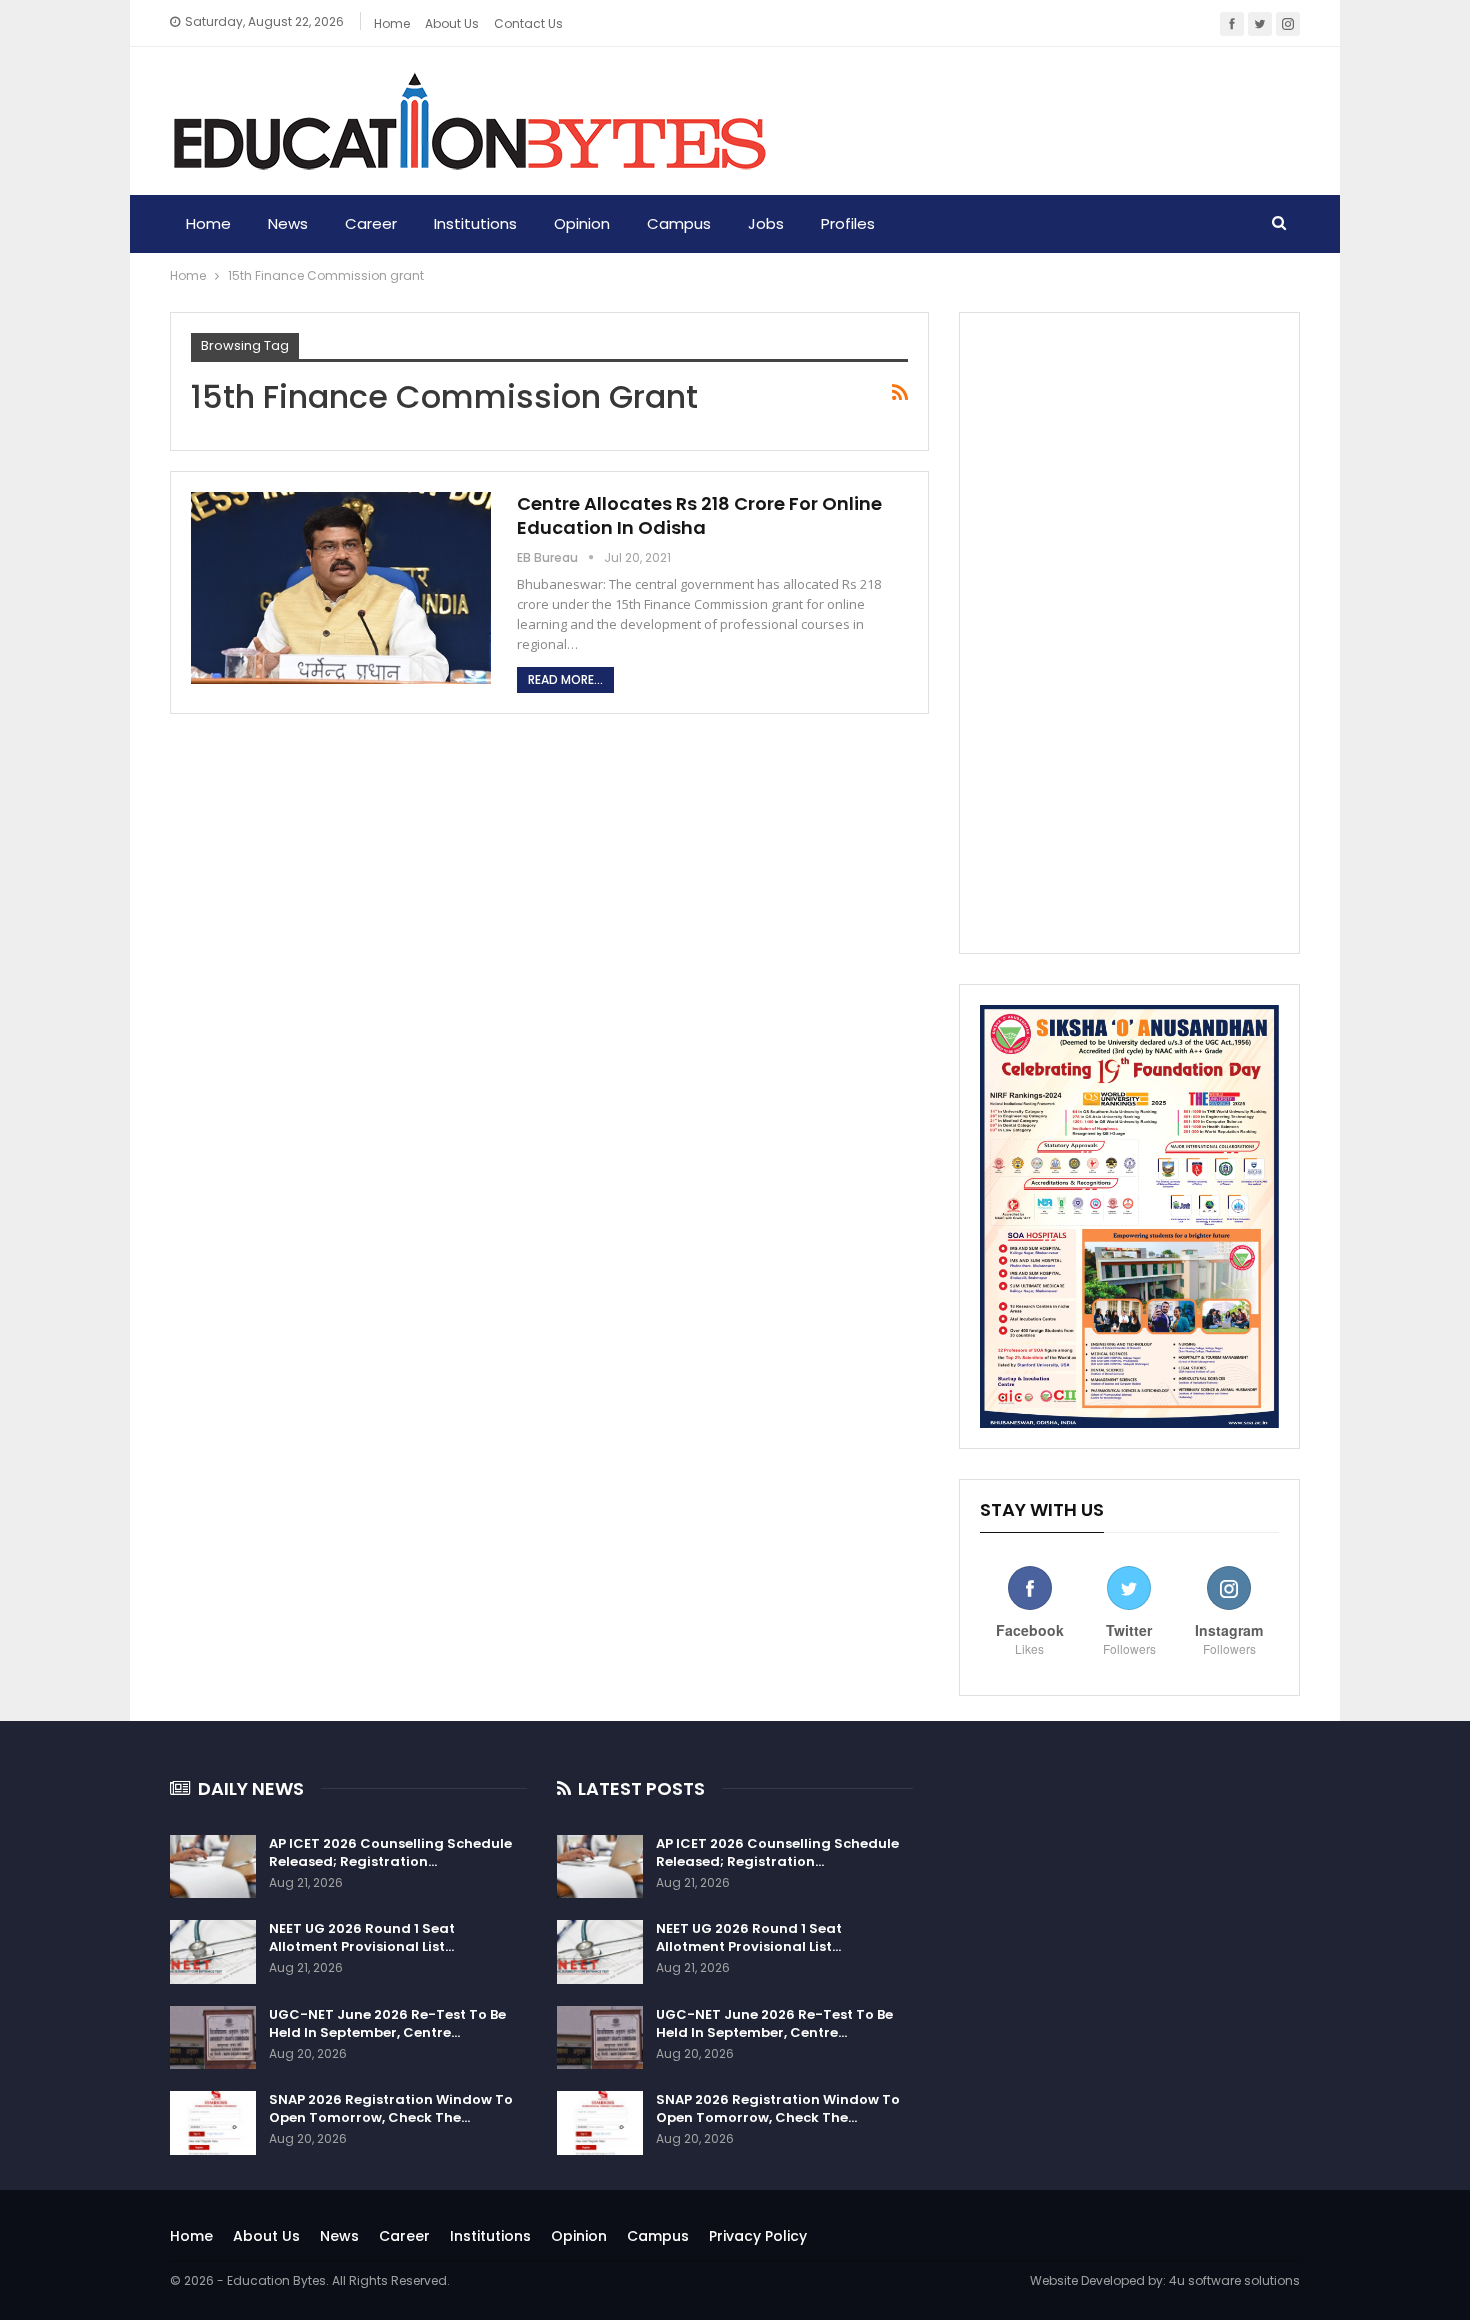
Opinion (582, 223)
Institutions (475, 223)
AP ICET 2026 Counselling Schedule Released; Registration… (390, 1852)
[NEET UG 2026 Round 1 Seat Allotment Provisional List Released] (213, 1952)
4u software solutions (1234, 2280)
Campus (679, 223)
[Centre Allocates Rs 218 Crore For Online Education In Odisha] (341, 588)
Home (392, 23)
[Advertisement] (1129, 633)
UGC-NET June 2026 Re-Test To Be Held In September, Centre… (387, 2023)
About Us (266, 2236)
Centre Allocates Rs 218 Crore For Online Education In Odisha (699, 515)
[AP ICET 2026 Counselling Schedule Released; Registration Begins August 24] (213, 1867)
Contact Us (528, 23)
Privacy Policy (758, 2236)
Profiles (848, 223)
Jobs (766, 223)
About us (452, 23)
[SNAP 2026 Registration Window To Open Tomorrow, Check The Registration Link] (213, 2123)
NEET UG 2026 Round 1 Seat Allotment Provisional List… (362, 1937)
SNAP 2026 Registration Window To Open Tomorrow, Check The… (391, 2108)
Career (371, 223)
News (288, 223)
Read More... (565, 679)
